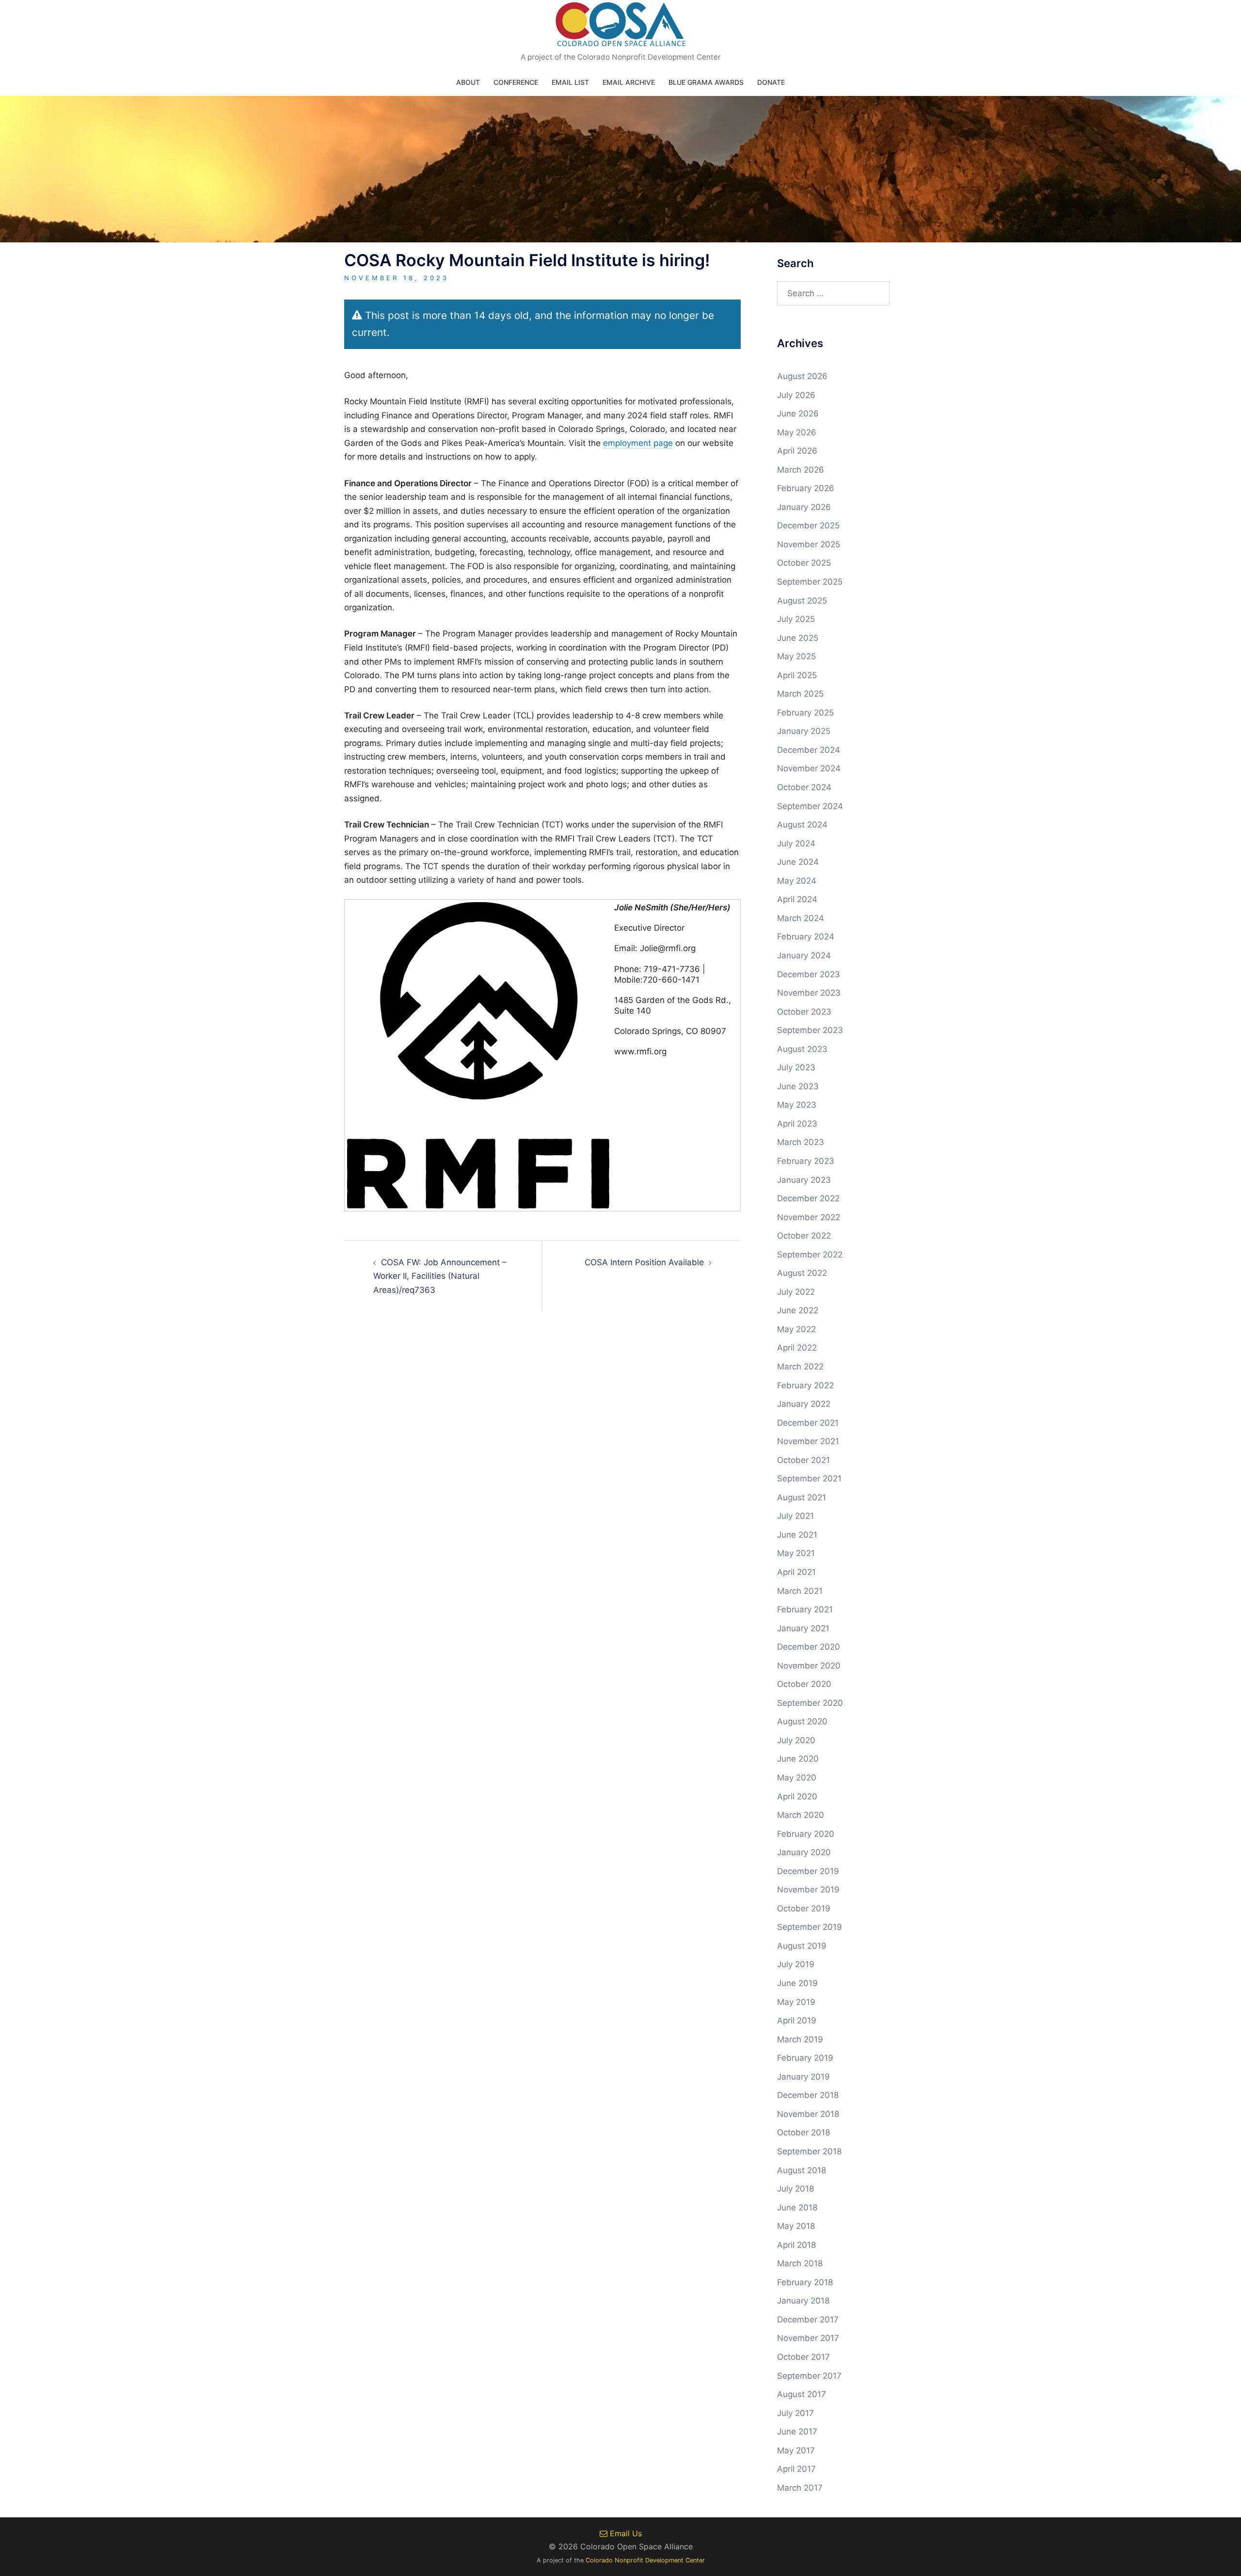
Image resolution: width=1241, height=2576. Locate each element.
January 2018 (803, 2301)
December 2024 (809, 750)
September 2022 (810, 1255)
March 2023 (801, 1142)
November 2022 (809, 1217)
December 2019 (808, 1871)
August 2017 (802, 2394)
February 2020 (806, 1834)
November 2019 (808, 1890)
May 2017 (796, 2450)
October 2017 (803, 2357)
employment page (638, 443)
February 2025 (805, 713)
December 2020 (809, 1647)
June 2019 (797, 1983)
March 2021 (800, 1591)
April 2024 (797, 899)
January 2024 (804, 955)
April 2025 (797, 675)
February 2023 (806, 1161)
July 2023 (796, 1067)
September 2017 (809, 2376)
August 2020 (802, 1721)
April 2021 (796, 1572)
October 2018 (803, 2132)
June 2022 (798, 1310)
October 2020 (804, 1684)
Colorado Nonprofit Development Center (645, 2560)
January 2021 (803, 1628)
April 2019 (797, 2020)
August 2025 (802, 601)
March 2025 (800, 694)
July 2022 (796, 1292)
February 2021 (805, 1609)
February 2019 (805, 2058)
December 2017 (808, 2320)
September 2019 (810, 1927)
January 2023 (804, 1180)
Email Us (625, 2533)
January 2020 (804, 1852)
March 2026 (801, 470)
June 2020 (798, 1759)
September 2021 (809, 1479)
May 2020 (797, 1778)
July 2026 (796, 395)
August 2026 (802, 376)
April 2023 (797, 1124)
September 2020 (810, 1703)
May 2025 (796, 656)
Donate (771, 82)
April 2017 (796, 2469)
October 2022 (804, 1236)
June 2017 (797, 2432)
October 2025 (804, 563)
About (468, 82)
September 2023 (810, 1030)
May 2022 (796, 1329)
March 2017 (800, 2488)
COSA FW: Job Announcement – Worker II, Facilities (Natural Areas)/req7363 (440, 1276)
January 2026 (804, 507)
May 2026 (797, 432)
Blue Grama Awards (706, 82)
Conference (516, 82)
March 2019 (800, 2039)
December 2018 (808, 2095)
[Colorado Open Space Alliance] (621, 27)
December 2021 (808, 1423)
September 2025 (810, 582)
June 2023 (798, 1086)
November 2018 (808, 2114)
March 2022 (800, 1367)
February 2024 (806, 937)
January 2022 (804, 1404)
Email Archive (629, 82)
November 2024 (809, 768)
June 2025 (798, 638)
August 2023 (802, 1049)
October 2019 (804, 1908)
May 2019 (796, 2002)
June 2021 (797, 1535)
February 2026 (806, 488)
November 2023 (809, 993)
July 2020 (796, 1740)
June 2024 (798, 862)
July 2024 (796, 843)
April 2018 (796, 2245)
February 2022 (805, 1385)
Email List (570, 82)
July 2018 (796, 2189)
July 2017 (796, 2413)
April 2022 (797, 1348)
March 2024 (801, 918)
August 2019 (802, 1946)
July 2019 (796, 1964)
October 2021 (803, 1460)
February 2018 (805, 2282)
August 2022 (802, 1273)
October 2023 (804, 1012)
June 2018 (797, 2208)
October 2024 (804, 787)
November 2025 (809, 544)
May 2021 (796, 1553)
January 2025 (804, 731)
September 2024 (810, 806)
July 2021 (796, 1516)
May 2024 (797, 881)
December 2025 (808, 525)
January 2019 (803, 2077)
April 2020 (797, 1797)
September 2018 (809, 2151)
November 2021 (808, 1441)
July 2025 (796, 619)
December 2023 (809, 974)
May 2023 (797, 1105)
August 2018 (802, 2170)
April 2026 (797, 451)
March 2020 (801, 1815)
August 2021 (802, 1497)
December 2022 (808, 1198)
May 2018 (796, 2226)
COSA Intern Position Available (644, 1262)
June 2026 (798, 413)
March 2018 (800, 2263)
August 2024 (802, 825)
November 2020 (809, 1666)
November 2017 (808, 2338)
